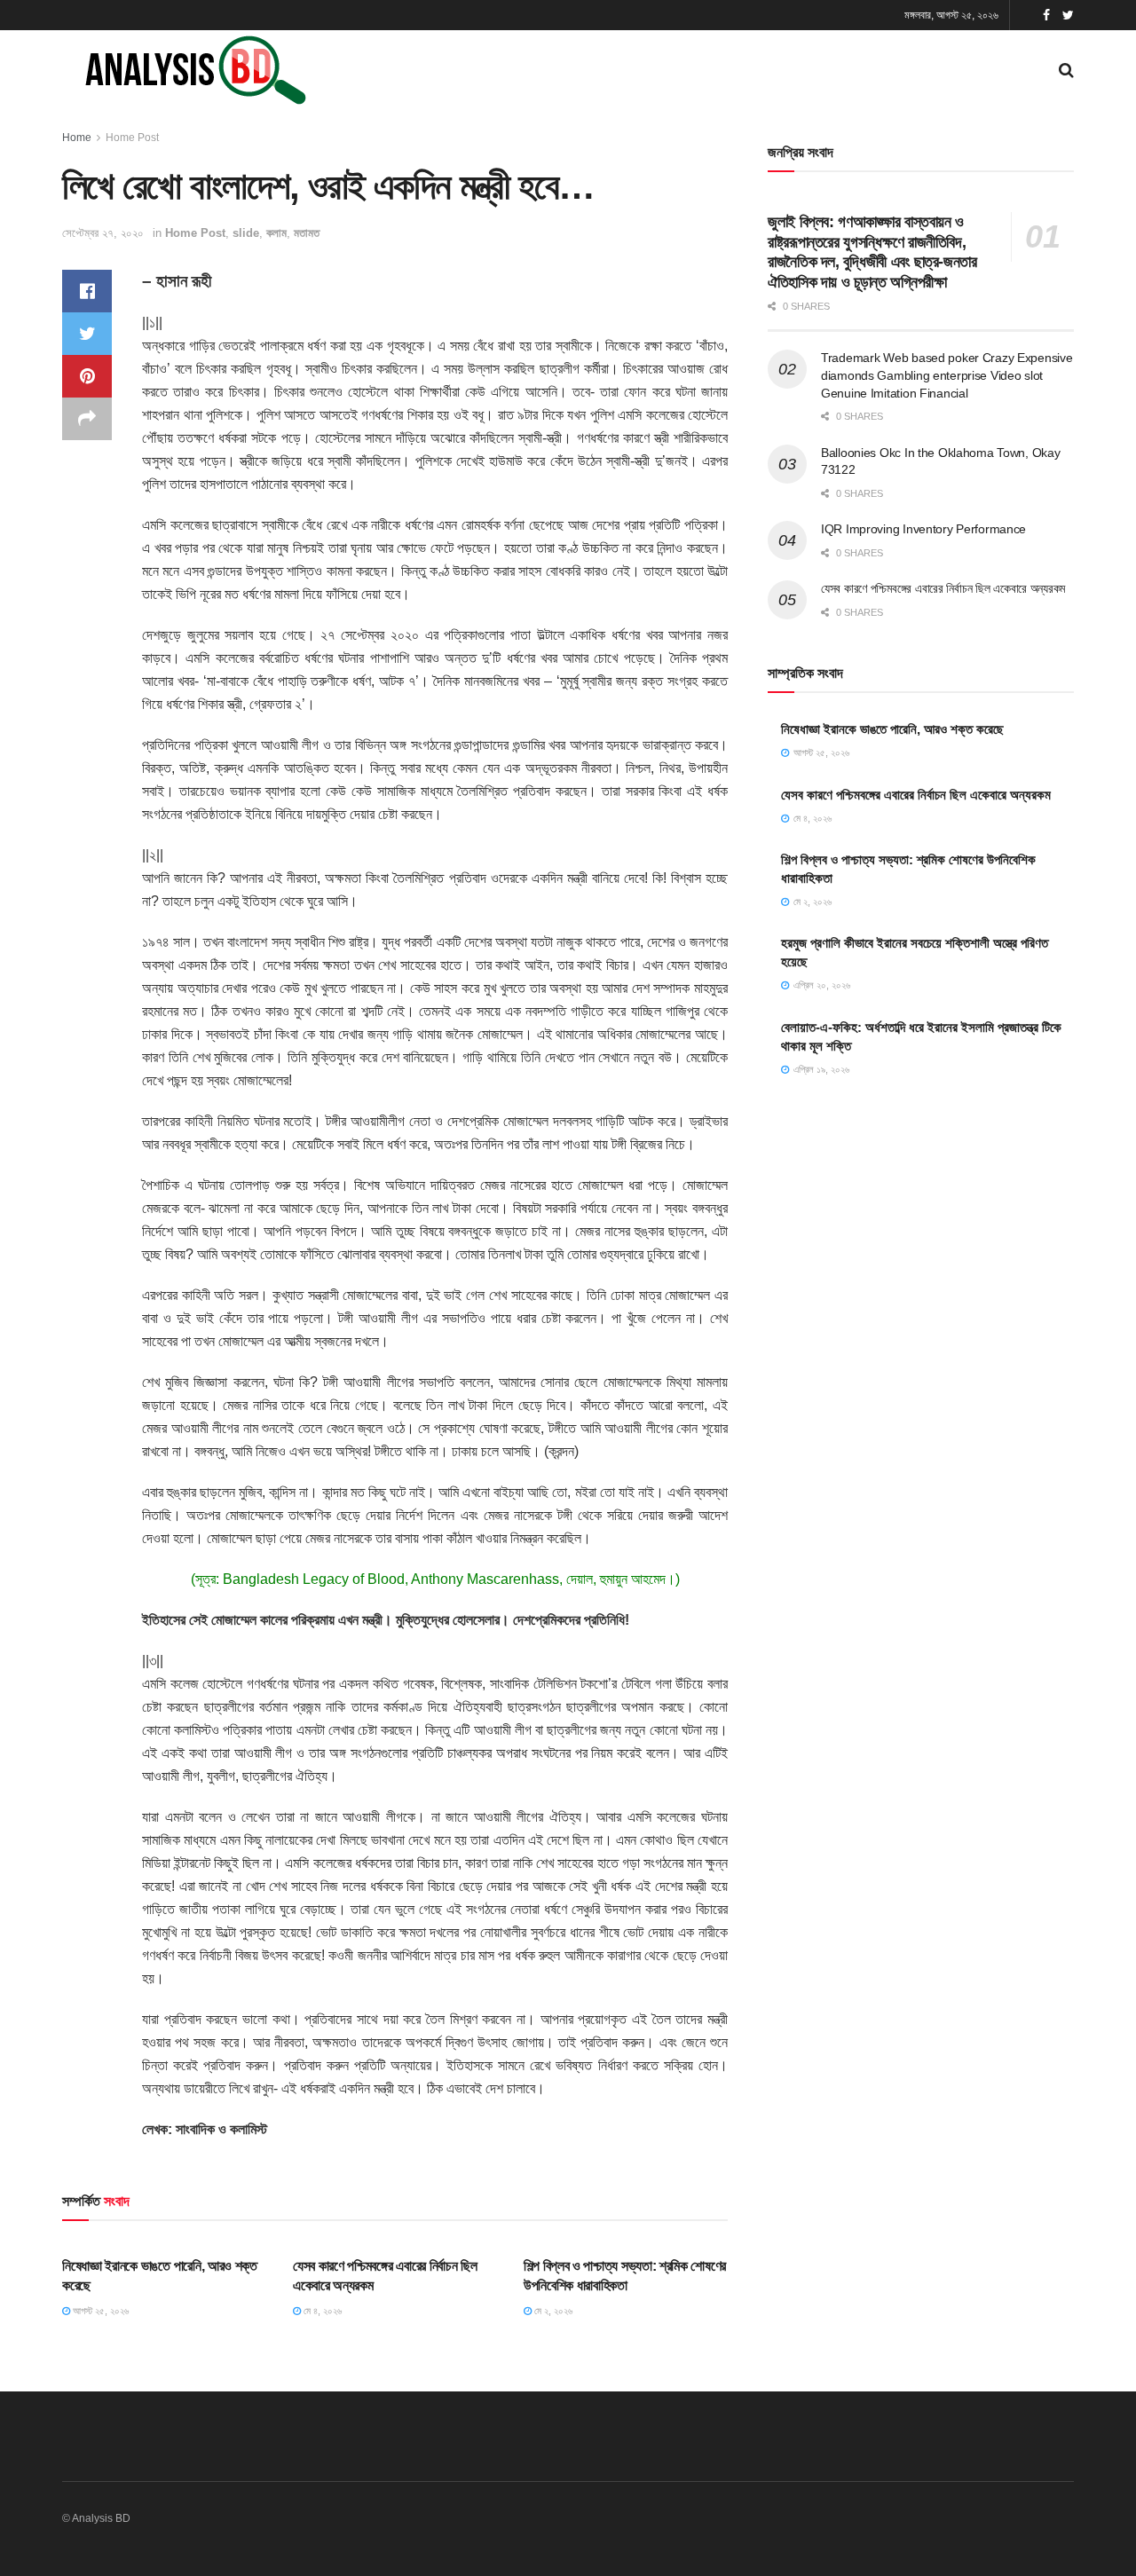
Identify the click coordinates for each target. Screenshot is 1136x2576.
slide (246, 233)
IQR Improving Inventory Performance (923, 529)
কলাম (276, 233)
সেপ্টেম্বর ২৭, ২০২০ (103, 233)
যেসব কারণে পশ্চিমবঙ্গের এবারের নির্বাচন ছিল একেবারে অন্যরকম (943, 588)
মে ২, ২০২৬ (552, 2311)
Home (77, 138)
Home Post (132, 138)
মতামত (307, 233)
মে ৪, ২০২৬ (321, 2311)
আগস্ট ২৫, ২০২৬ (99, 2311)
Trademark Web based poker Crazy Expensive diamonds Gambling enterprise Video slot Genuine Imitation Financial (947, 375)
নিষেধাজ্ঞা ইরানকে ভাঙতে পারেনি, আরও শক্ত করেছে (892, 729)
